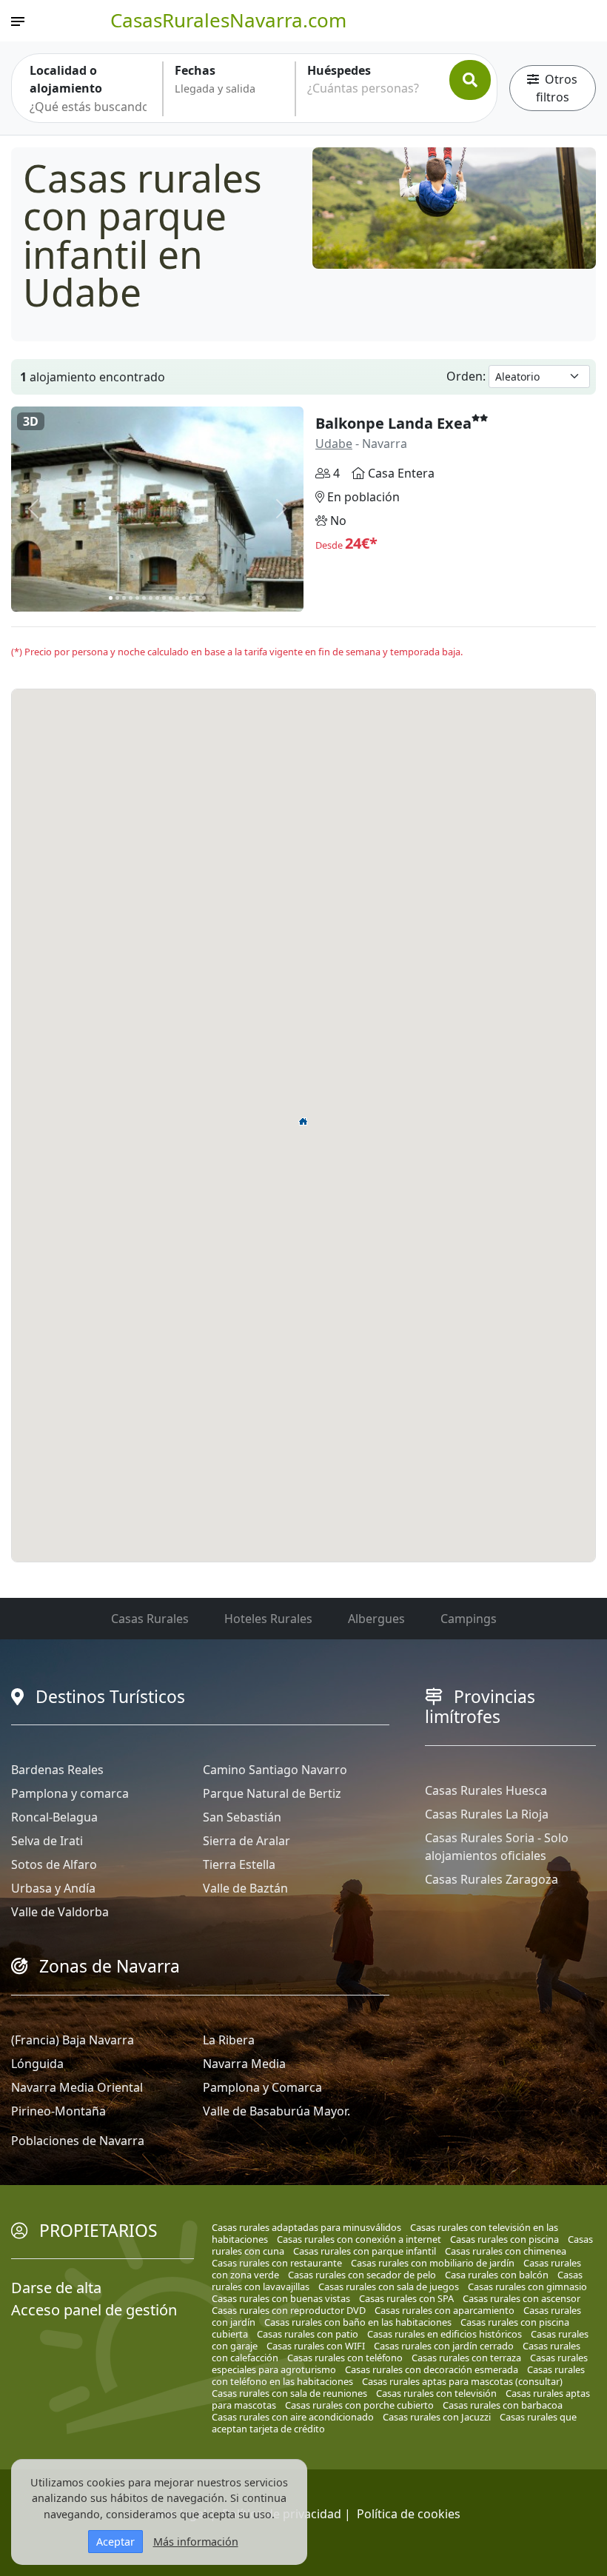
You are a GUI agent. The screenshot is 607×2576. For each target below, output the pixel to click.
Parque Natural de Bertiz (272, 1793)
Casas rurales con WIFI (316, 2346)
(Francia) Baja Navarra (73, 2040)
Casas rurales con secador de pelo (362, 2275)
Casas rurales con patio (308, 2334)
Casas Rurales (150, 1619)
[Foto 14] (197, 598)
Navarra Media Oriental (77, 2087)
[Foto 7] (151, 598)
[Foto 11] (177, 598)
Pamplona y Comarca (262, 2087)
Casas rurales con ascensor (522, 2298)
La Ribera (229, 2040)
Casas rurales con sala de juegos (389, 2286)
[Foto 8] (157, 598)
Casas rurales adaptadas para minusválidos (306, 2227)
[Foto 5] (137, 598)
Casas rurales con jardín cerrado (444, 2346)
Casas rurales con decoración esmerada (432, 2369)
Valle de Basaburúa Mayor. (276, 2111)
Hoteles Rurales (268, 1619)
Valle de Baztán (245, 1888)
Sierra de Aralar (247, 1841)
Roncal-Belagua (54, 1817)
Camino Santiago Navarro (275, 1770)
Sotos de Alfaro (54, 1864)
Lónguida (37, 2064)
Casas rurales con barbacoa (503, 2405)
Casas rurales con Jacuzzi (437, 2417)
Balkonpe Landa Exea (393, 423)
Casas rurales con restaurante (277, 2263)
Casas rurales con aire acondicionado (293, 2417)
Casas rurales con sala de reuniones (289, 2393)
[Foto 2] (117, 598)
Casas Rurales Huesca (486, 1790)
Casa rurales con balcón (497, 2275)
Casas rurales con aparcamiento (445, 2310)
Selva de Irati (47, 1841)
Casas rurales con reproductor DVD (289, 2310)
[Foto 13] (191, 598)
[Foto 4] (131, 598)
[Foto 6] (144, 598)
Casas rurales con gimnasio (527, 2286)
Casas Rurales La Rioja (487, 1814)
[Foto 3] (124, 598)
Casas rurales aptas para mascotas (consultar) (462, 2381)
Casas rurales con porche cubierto (359, 2405)
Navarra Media (244, 2064)
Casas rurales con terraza (466, 2358)
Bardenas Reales (57, 1770)
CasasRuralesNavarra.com (228, 20)
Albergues (376, 1619)
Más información (196, 2542)
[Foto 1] (111, 598)
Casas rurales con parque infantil (365, 2251)
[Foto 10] (171, 598)
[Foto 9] (164, 598)
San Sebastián (242, 1817)
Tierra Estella (239, 1864)
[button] (303, 1121)
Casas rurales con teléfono (345, 2358)
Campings (469, 1619)
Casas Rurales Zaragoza (492, 1879)
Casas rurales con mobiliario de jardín (433, 2263)
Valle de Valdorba (60, 1912)
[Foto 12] (184, 598)
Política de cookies (409, 2514)
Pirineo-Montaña (58, 2111)
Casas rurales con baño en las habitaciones (358, 2322)
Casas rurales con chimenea (506, 2251)
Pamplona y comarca (70, 1793)
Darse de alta (56, 2288)
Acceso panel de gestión (94, 2310)
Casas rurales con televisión (436, 2393)
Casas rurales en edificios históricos (445, 2334)
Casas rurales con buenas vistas (281, 2298)
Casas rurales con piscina (504, 2239)
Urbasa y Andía (53, 1888)
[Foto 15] (204, 598)
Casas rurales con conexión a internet (359, 2239)
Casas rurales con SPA (406, 2298)
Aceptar (115, 2542)
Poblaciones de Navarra (78, 2141)
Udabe (334, 444)
